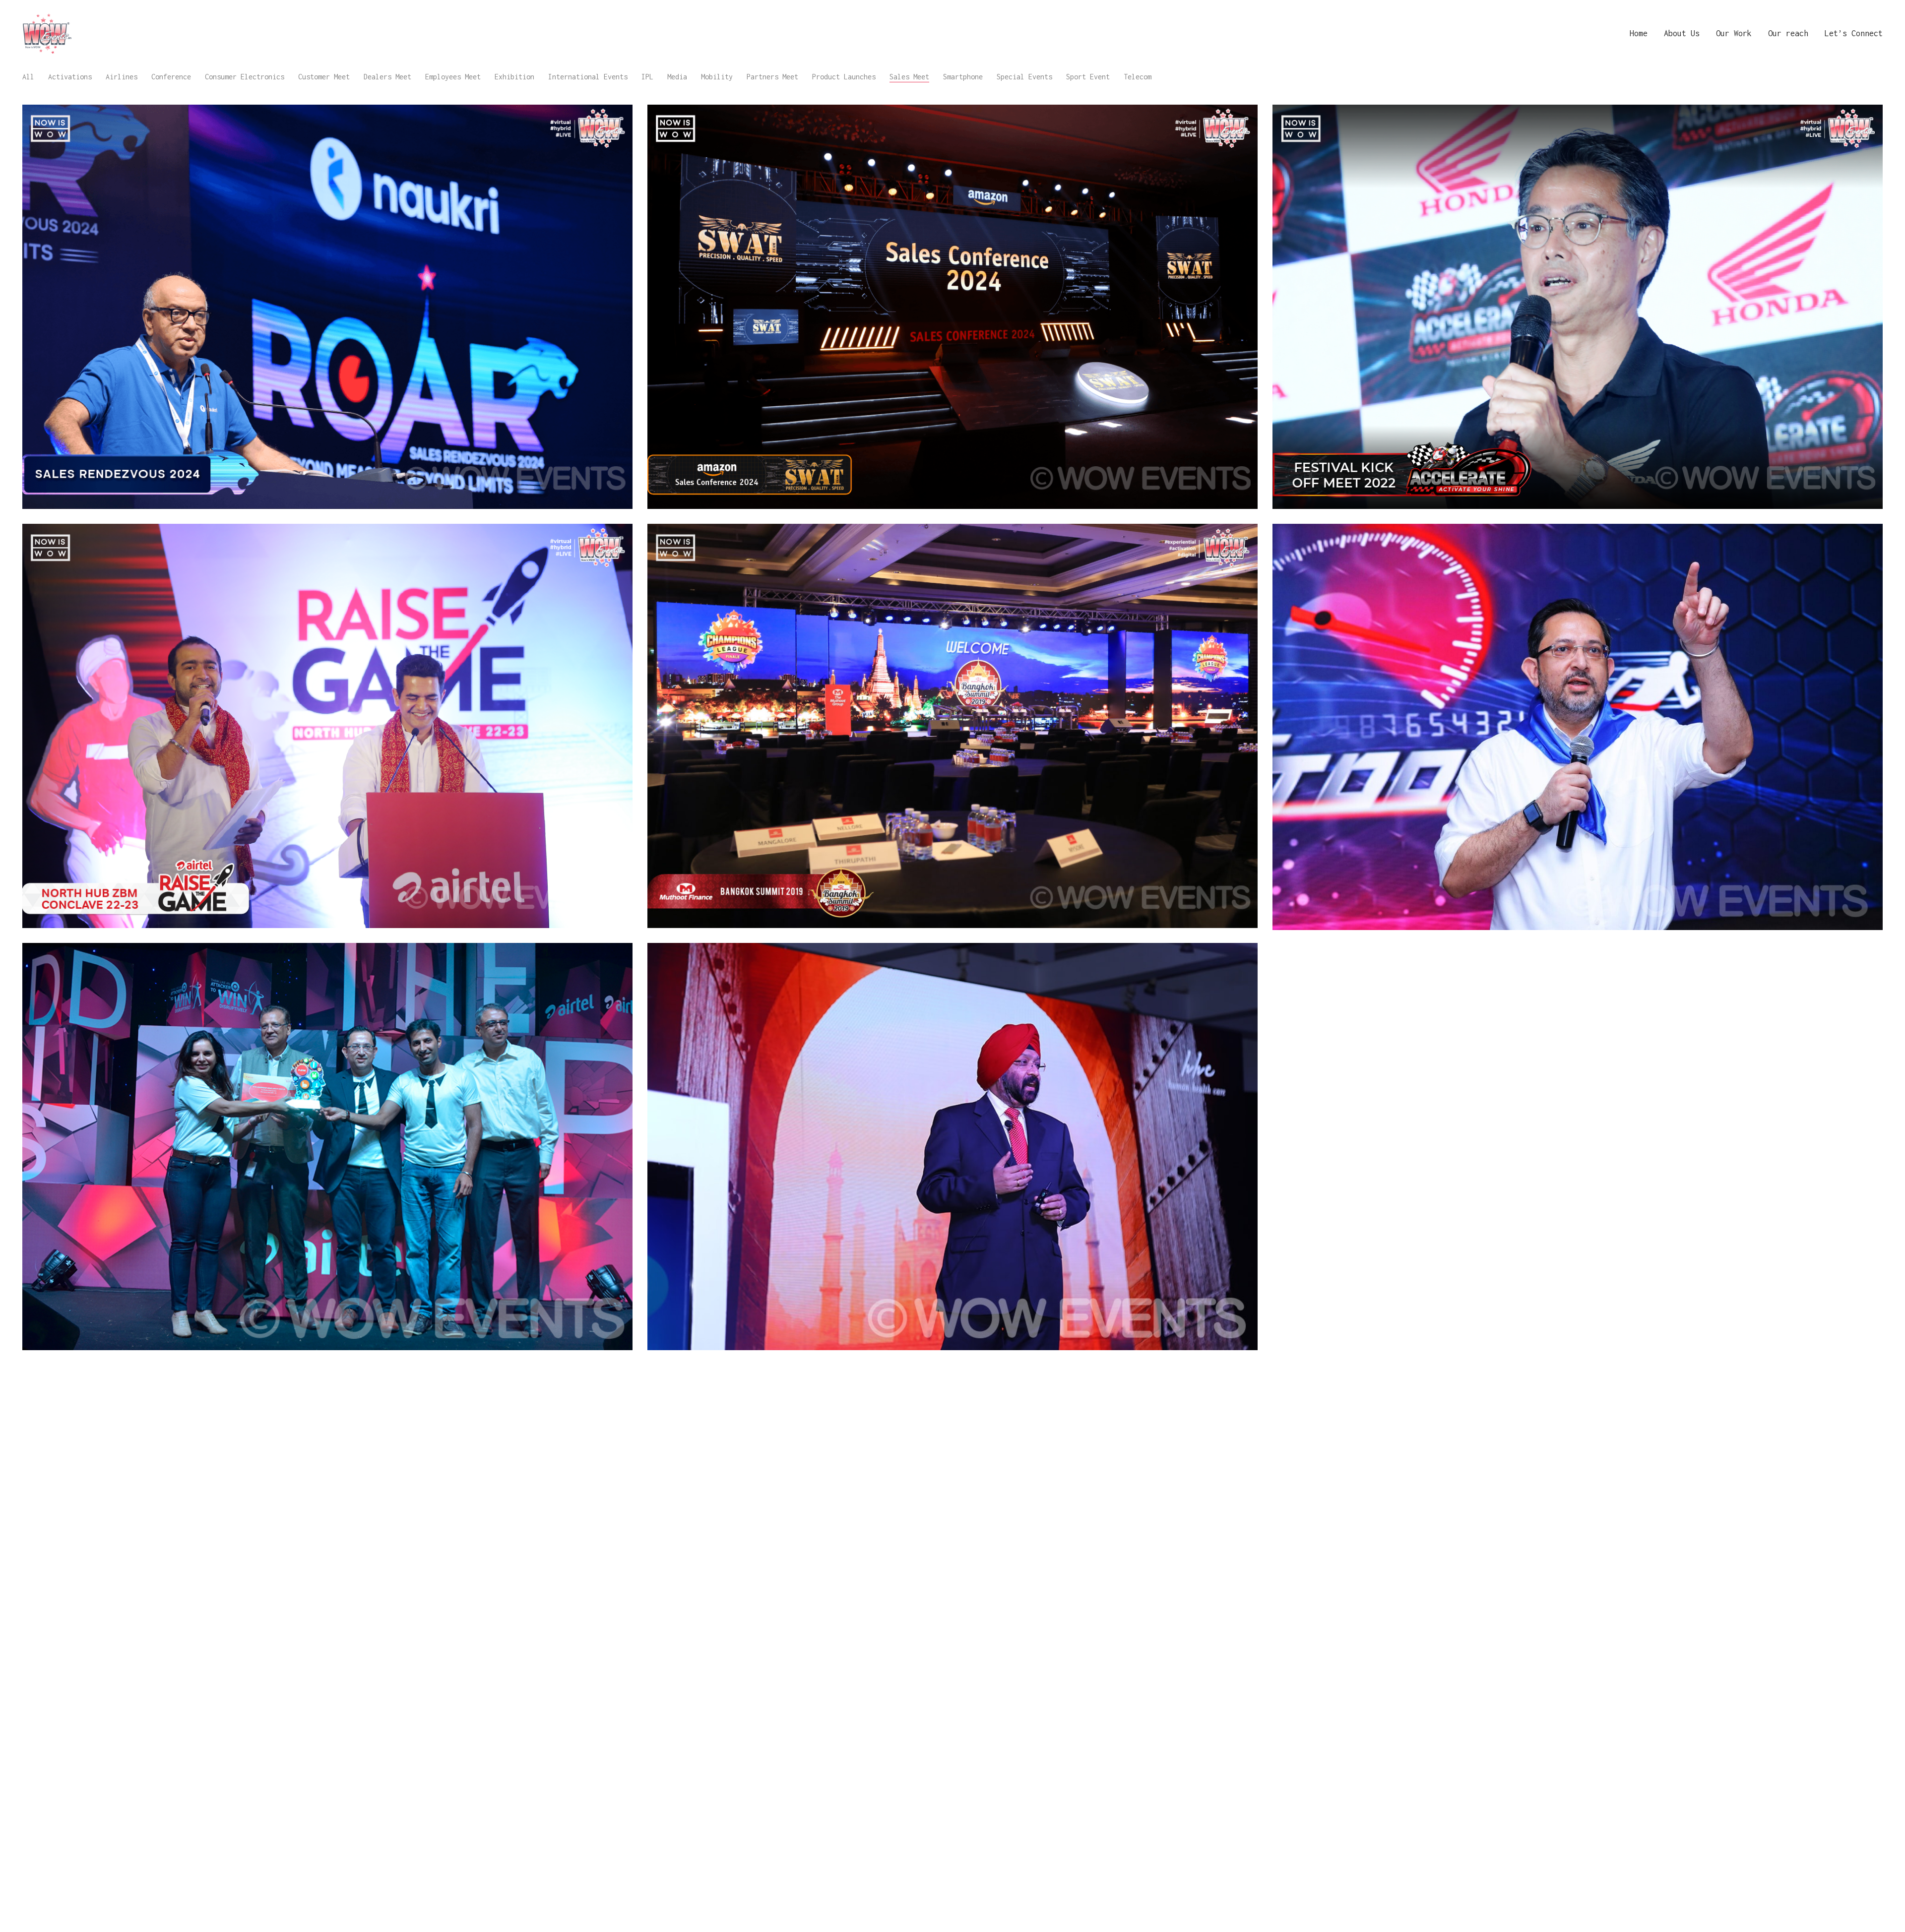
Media (677, 77)
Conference (171, 77)
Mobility (717, 77)
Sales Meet (909, 77)
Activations (70, 77)
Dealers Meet (387, 77)
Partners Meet (772, 77)
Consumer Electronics (245, 77)
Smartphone (963, 77)
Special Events (1024, 77)
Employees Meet (453, 77)
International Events (588, 77)
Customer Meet (324, 77)
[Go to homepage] (47, 33)
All (28, 77)
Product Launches (844, 77)
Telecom (1138, 77)
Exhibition (514, 77)
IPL (647, 77)
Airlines (122, 77)
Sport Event (1088, 77)
